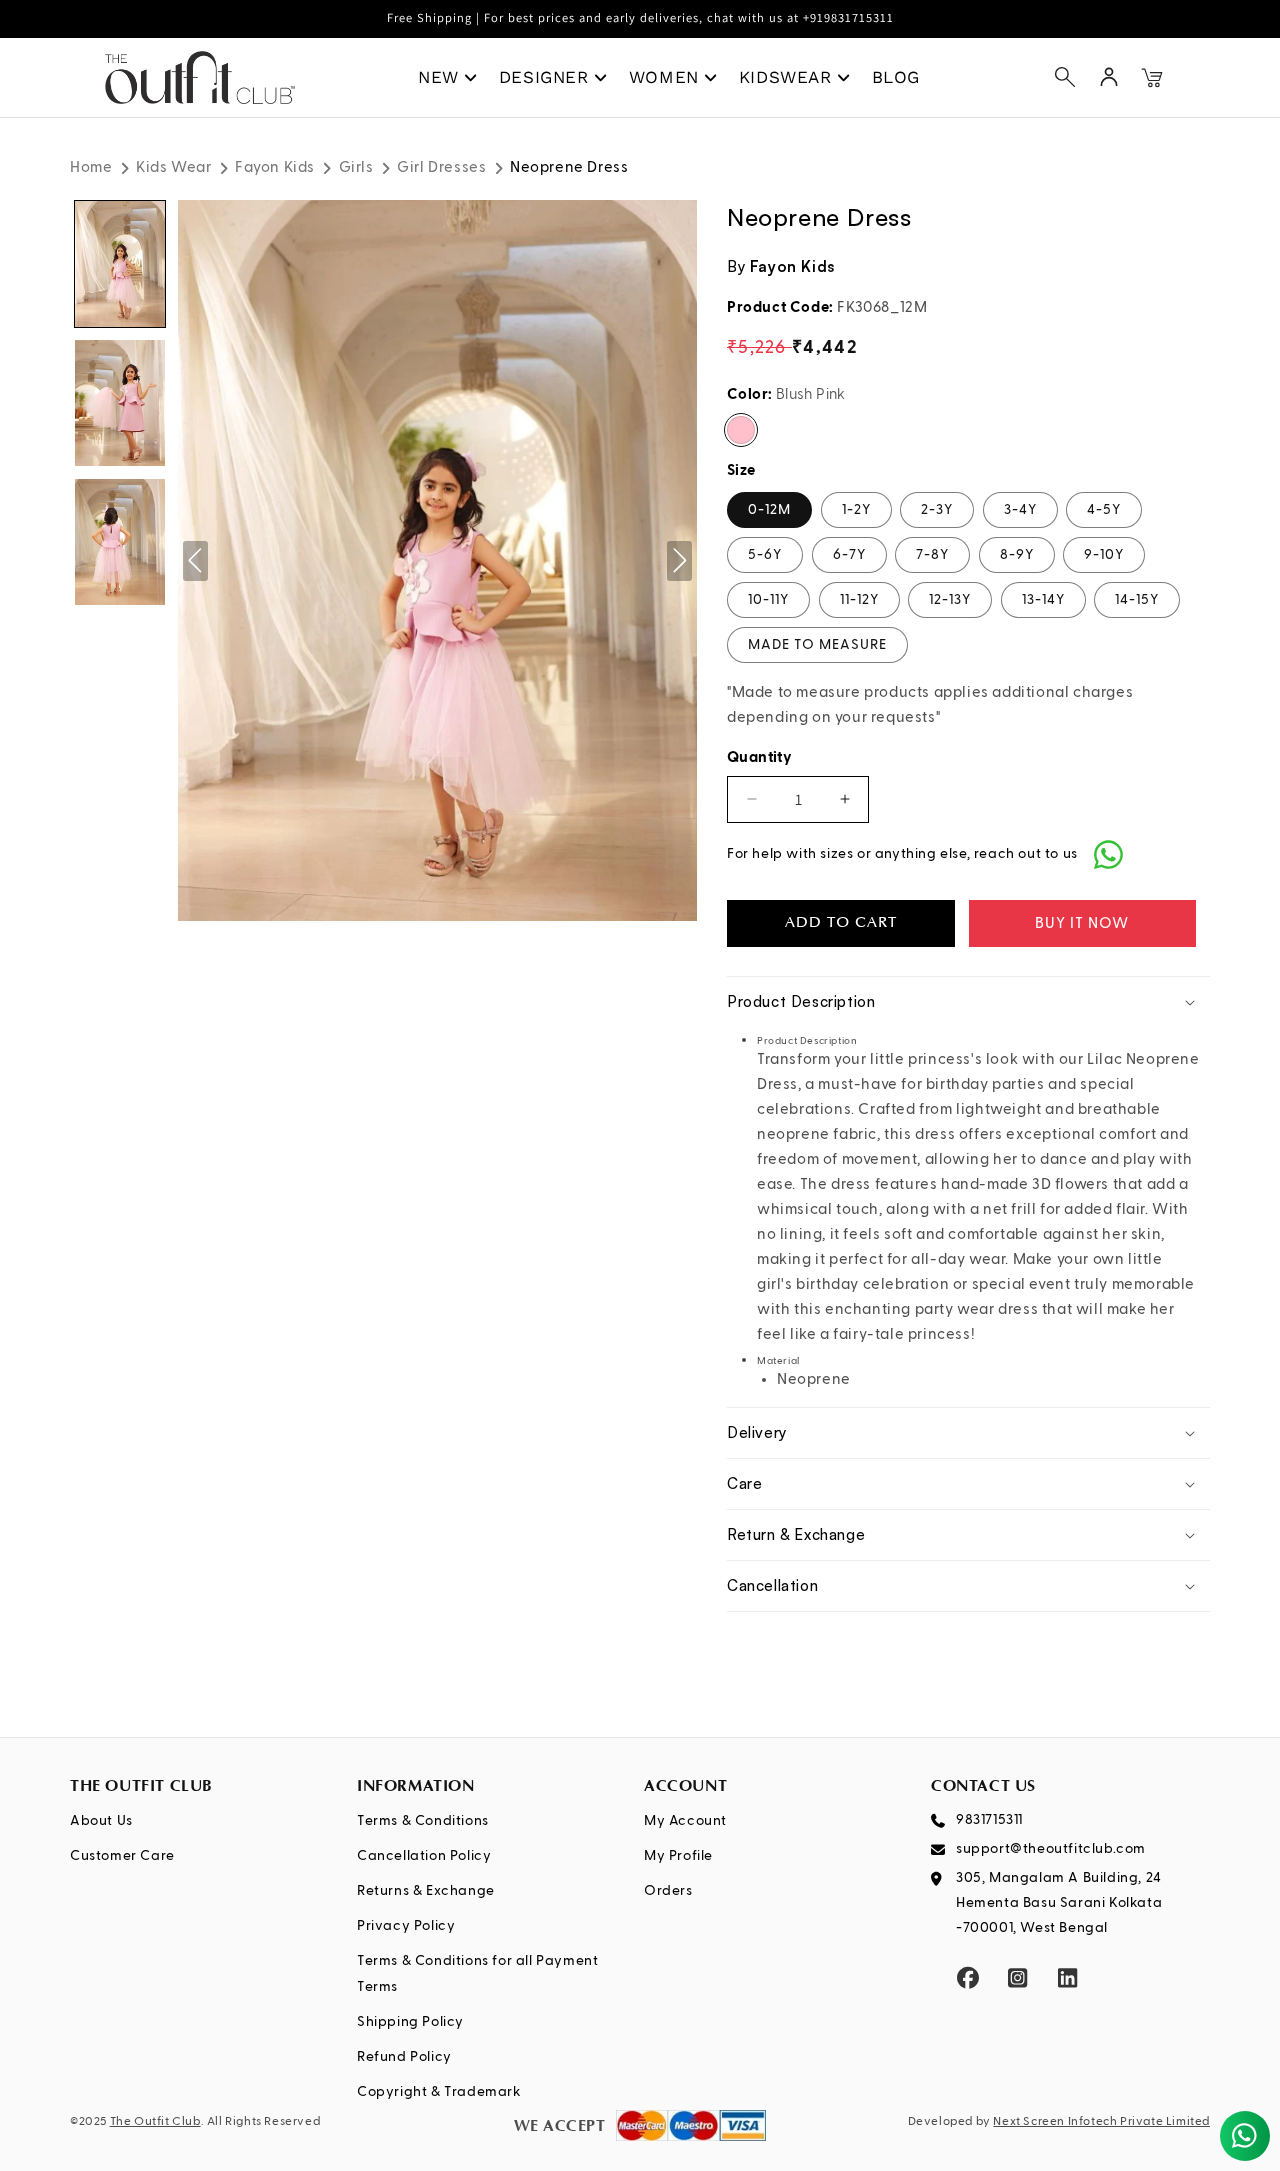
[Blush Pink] (741, 430)
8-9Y (1017, 555)
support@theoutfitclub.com (1051, 1849)
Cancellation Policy (424, 1856)
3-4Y (1020, 510)
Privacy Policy (406, 1926)
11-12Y (859, 600)
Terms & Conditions (423, 1821)
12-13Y (950, 600)
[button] (1065, 77)
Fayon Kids (275, 167)
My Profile (678, 1856)
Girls (356, 167)
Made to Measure (817, 645)
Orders (668, 1891)
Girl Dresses (441, 167)
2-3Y (937, 510)
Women (664, 77)
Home (91, 167)
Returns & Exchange (426, 1891)
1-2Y (856, 510)
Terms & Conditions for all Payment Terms (477, 1973)
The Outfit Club (155, 2122)
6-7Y (849, 555)
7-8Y (932, 555)
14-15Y (1137, 600)
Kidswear (785, 77)
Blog (896, 77)
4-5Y (1104, 510)
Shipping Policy (410, 2022)
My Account (685, 1821)
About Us (101, 1821)
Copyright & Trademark (439, 2092)
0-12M (769, 510)
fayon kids (792, 266)
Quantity (759, 757)
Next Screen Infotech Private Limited (1101, 2122)
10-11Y (768, 600)
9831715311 (989, 1820)
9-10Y (1104, 555)
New (438, 77)
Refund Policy (404, 2057)
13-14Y (1043, 600)
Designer (544, 77)
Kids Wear (173, 167)
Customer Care (122, 1856)
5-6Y (765, 555)
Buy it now (1082, 923)
